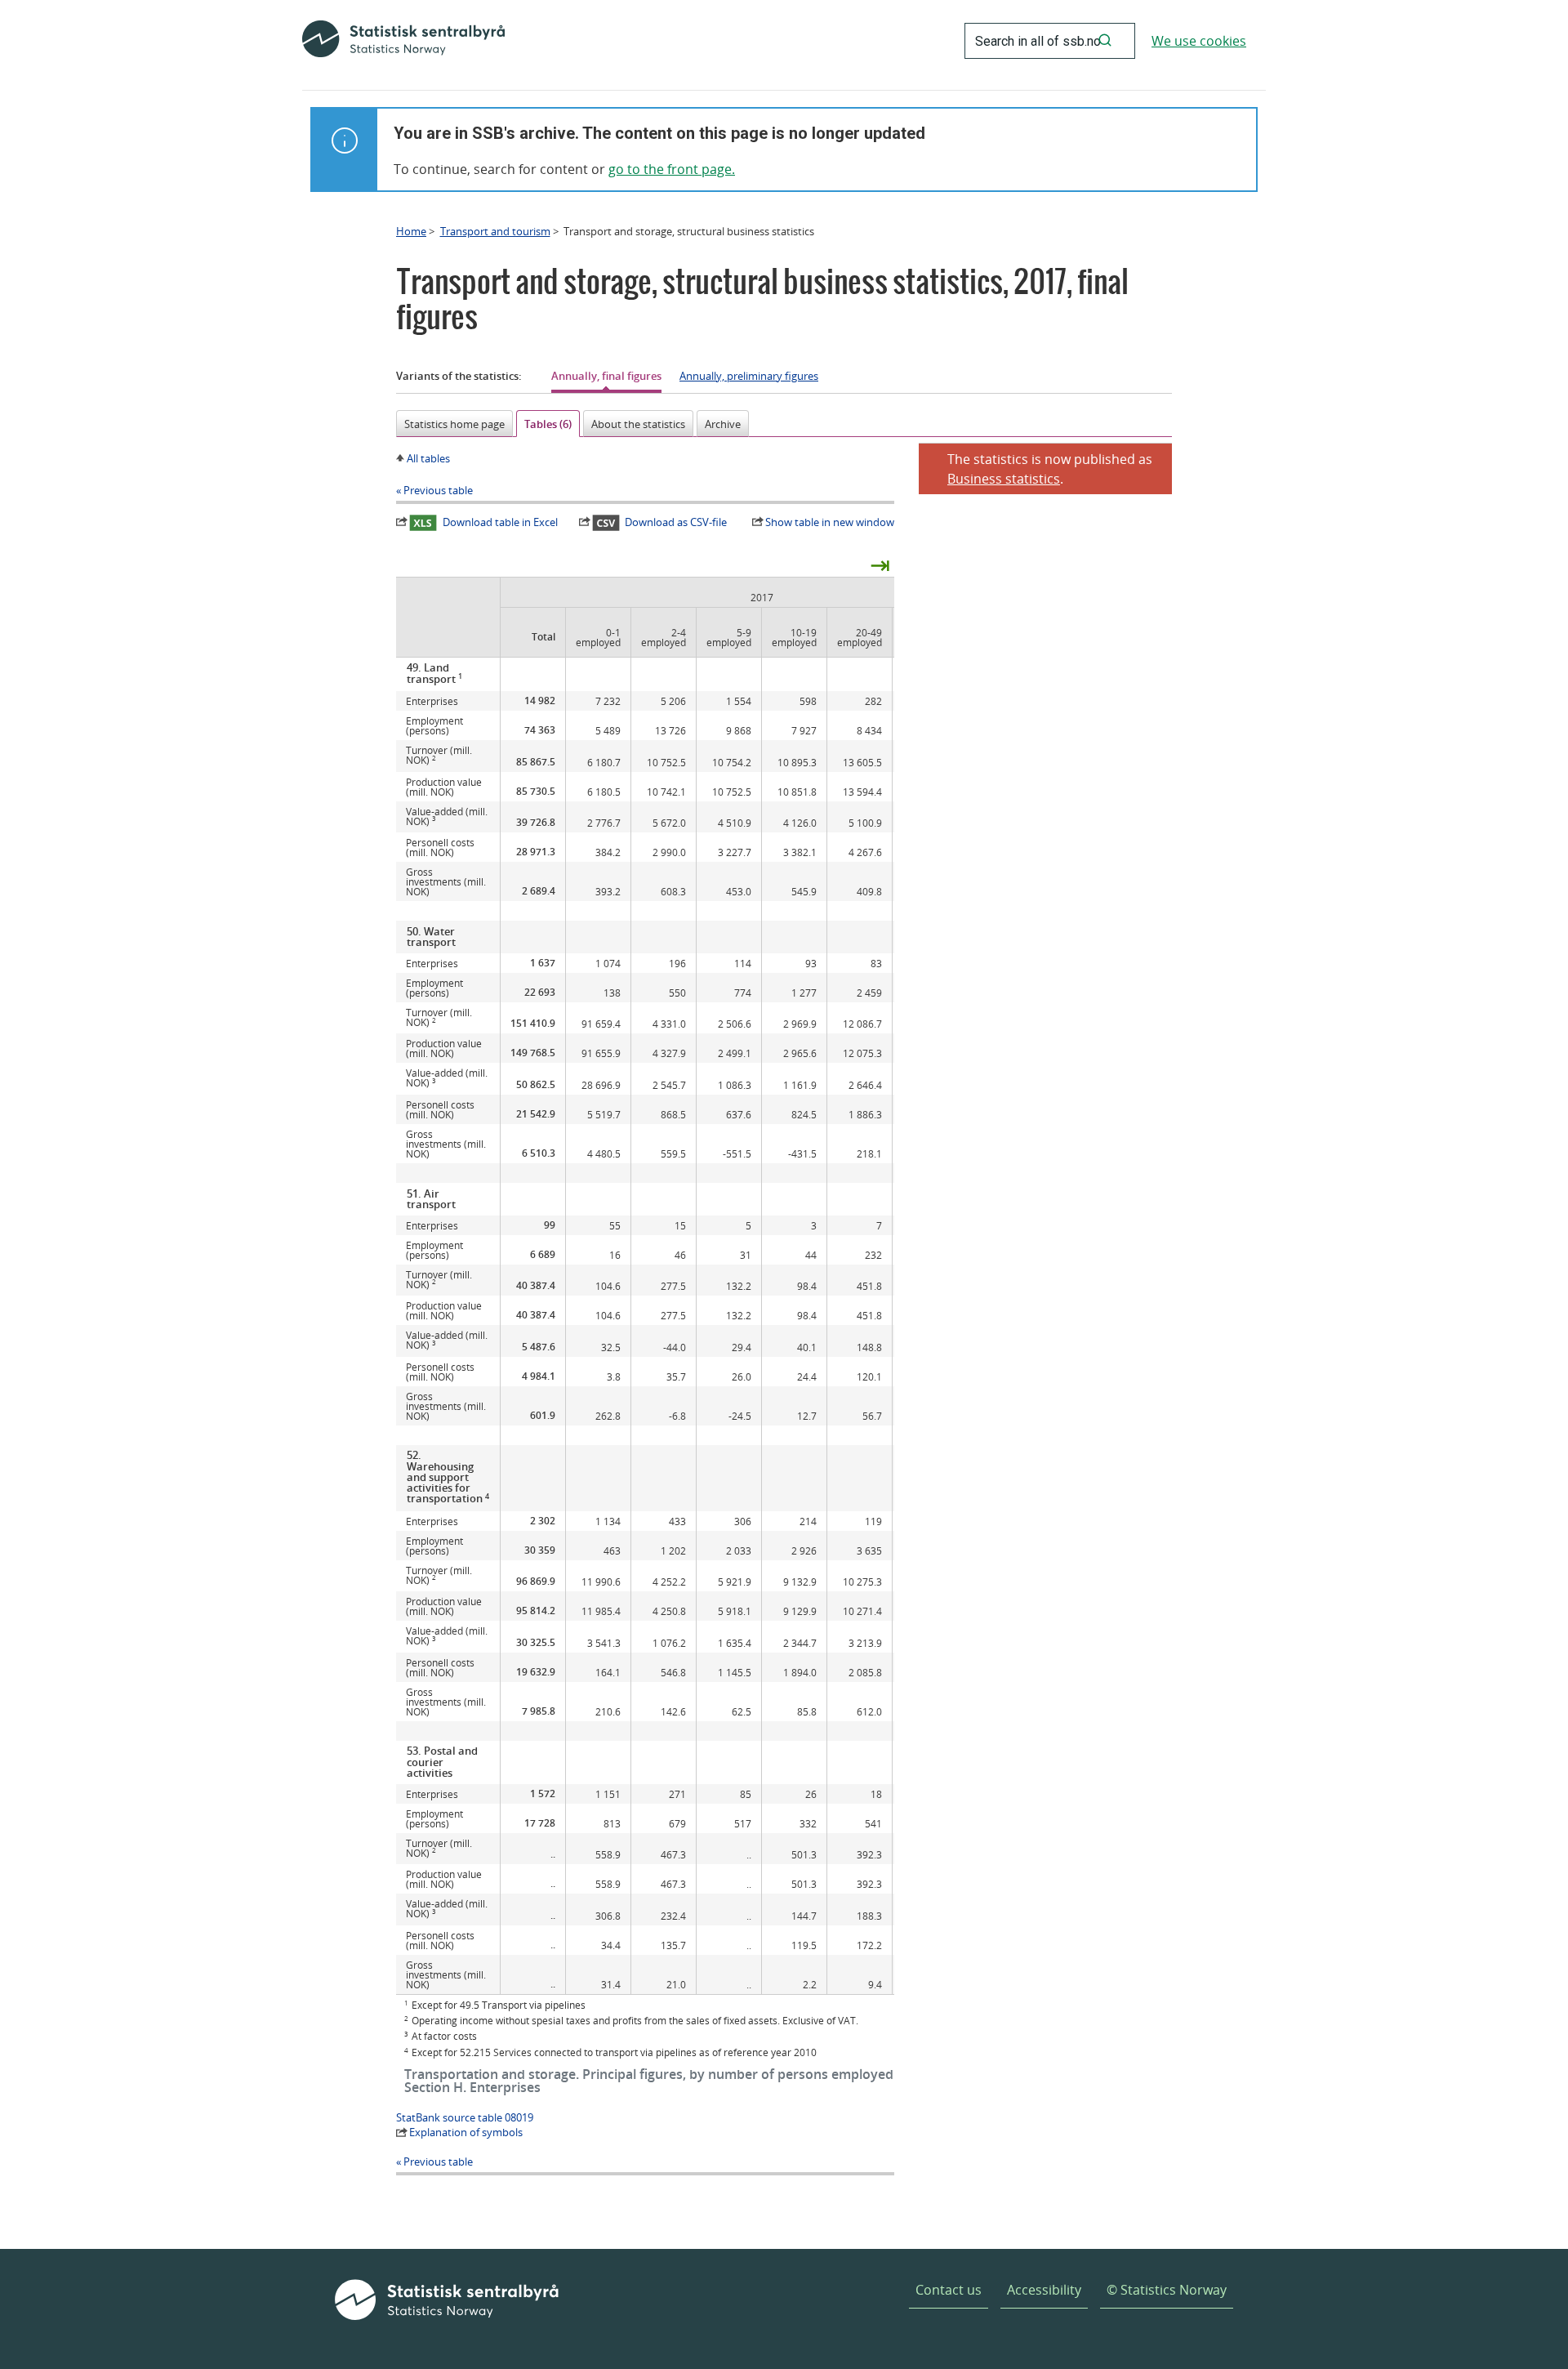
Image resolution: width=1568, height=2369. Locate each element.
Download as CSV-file (676, 522)
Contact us (949, 2290)
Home (411, 231)
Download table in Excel (500, 522)
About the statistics (638, 424)
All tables (428, 458)
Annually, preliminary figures (749, 376)
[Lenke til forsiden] (403, 41)
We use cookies (1199, 41)
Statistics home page (454, 424)
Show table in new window (830, 522)
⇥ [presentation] (880, 564)
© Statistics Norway (1167, 2290)
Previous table (438, 490)
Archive (723, 424)
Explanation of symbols (466, 2132)
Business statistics (1004, 479)
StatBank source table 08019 (465, 2117)
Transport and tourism (495, 231)
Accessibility (1044, 2290)
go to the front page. (672, 169)
